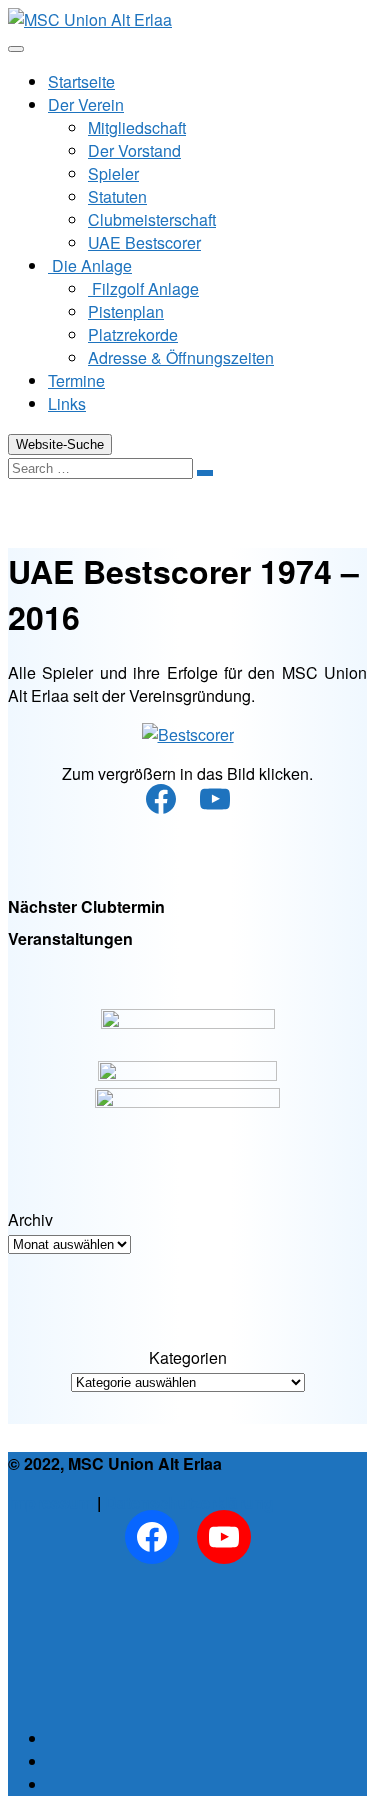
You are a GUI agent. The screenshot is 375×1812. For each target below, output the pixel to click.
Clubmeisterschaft (152, 219)
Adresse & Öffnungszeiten (181, 357)
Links (67, 403)
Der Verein (86, 104)
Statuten (117, 196)
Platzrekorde (133, 334)
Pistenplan (126, 311)
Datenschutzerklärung (189, 1502)
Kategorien (188, 1357)
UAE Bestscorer (144, 242)
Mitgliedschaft (137, 127)
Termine (76, 380)
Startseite (81, 81)
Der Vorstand (134, 150)
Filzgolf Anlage (143, 288)
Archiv (30, 1219)
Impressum (50, 1502)
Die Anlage (90, 265)
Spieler (113, 173)
